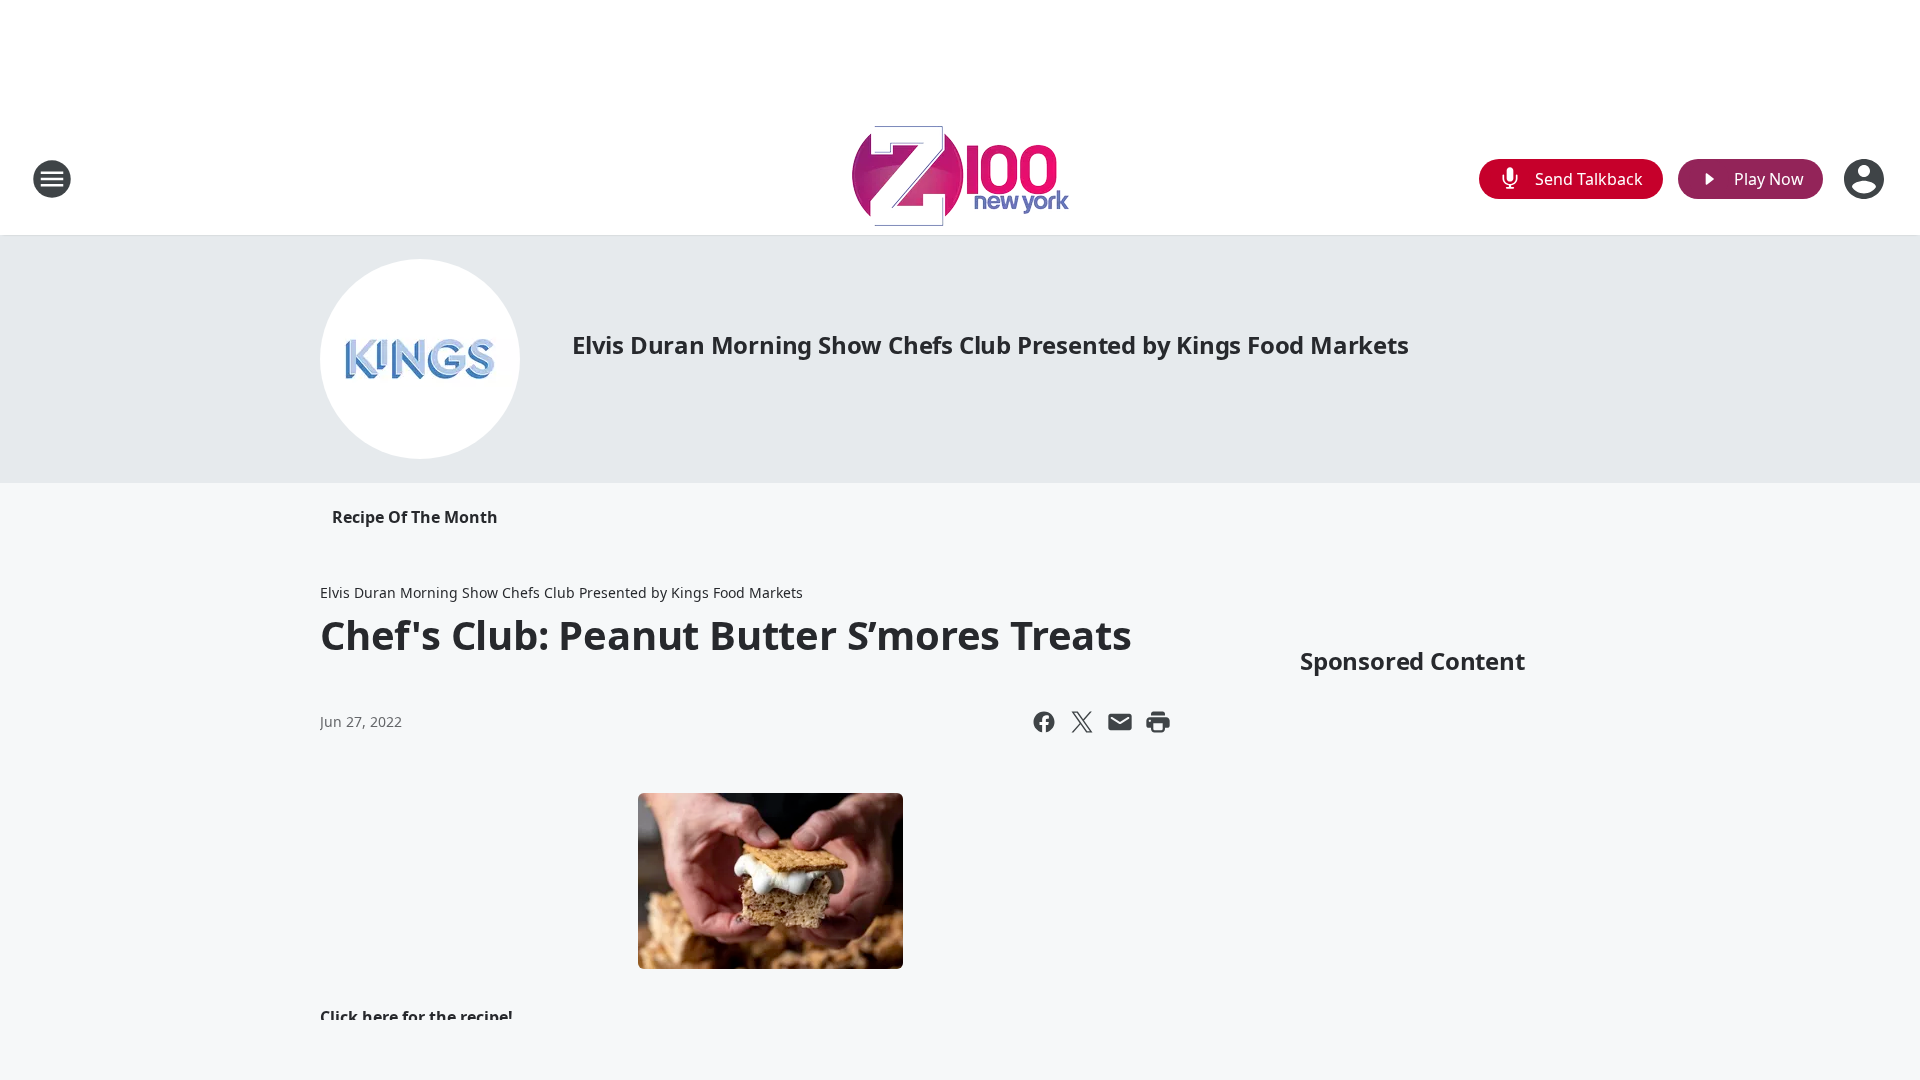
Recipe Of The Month (415, 517)
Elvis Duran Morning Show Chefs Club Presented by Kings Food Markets (990, 344)
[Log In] (1866, 179)
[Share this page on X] (1082, 722)
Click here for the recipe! (416, 1017)
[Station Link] (960, 178)
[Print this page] (1158, 722)
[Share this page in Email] (1120, 722)
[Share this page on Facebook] (1044, 722)
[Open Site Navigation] (52, 179)
